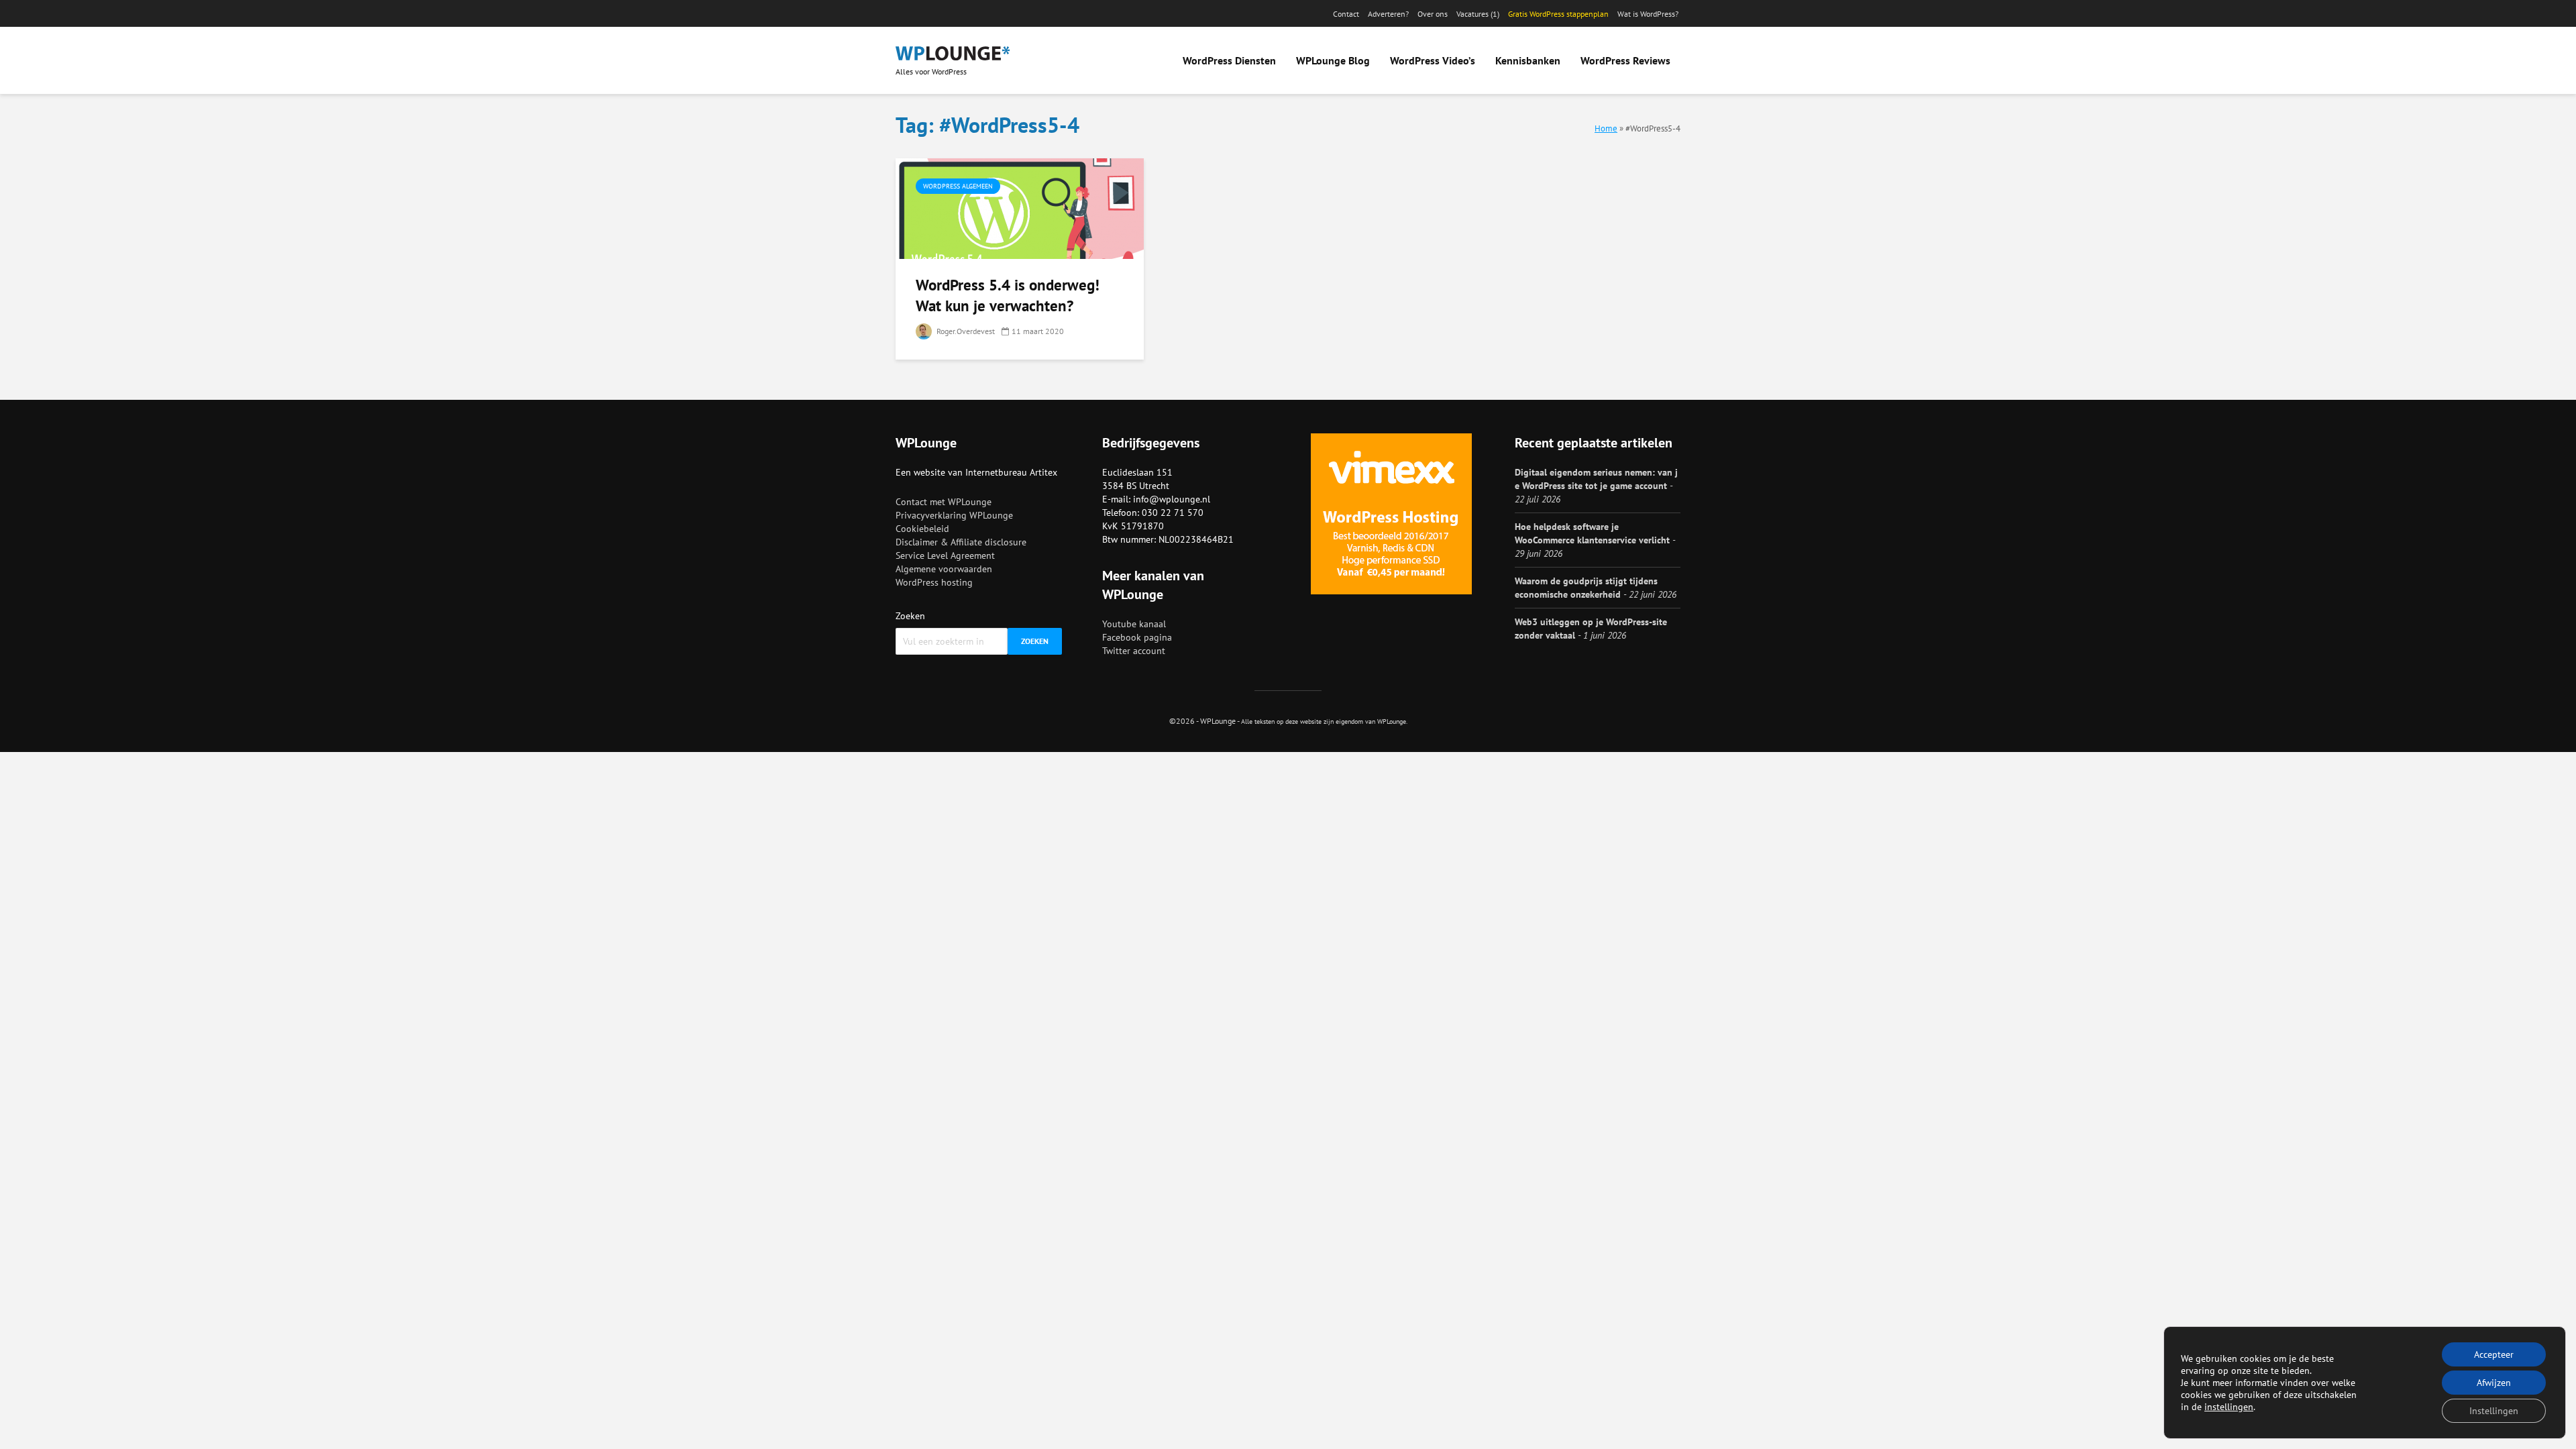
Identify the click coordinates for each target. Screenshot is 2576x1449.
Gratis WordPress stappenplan (1558, 14)
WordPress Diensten (1229, 60)
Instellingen (2494, 1411)
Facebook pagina (1137, 637)
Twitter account (1134, 651)
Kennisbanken (1528, 60)
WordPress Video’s (1433, 60)
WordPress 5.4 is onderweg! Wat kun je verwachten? (1008, 295)
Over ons (1433, 14)
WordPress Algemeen (958, 186)
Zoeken (910, 616)
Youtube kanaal (1134, 624)
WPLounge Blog (1333, 60)
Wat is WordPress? (1648, 14)
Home (1606, 128)
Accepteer (2494, 1354)
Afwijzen (2494, 1383)
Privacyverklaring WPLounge (954, 515)
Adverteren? (1388, 14)
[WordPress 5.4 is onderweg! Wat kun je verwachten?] (1020, 207)
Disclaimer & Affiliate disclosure (961, 542)
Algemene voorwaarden (944, 569)
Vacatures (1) (1478, 14)
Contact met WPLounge (944, 502)
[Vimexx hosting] (1391, 514)
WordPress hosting (934, 582)
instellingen (2229, 1407)
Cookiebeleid (922, 529)
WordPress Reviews (1625, 60)
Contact (1346, 14)
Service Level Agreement (945, 555)
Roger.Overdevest (965, 331)
